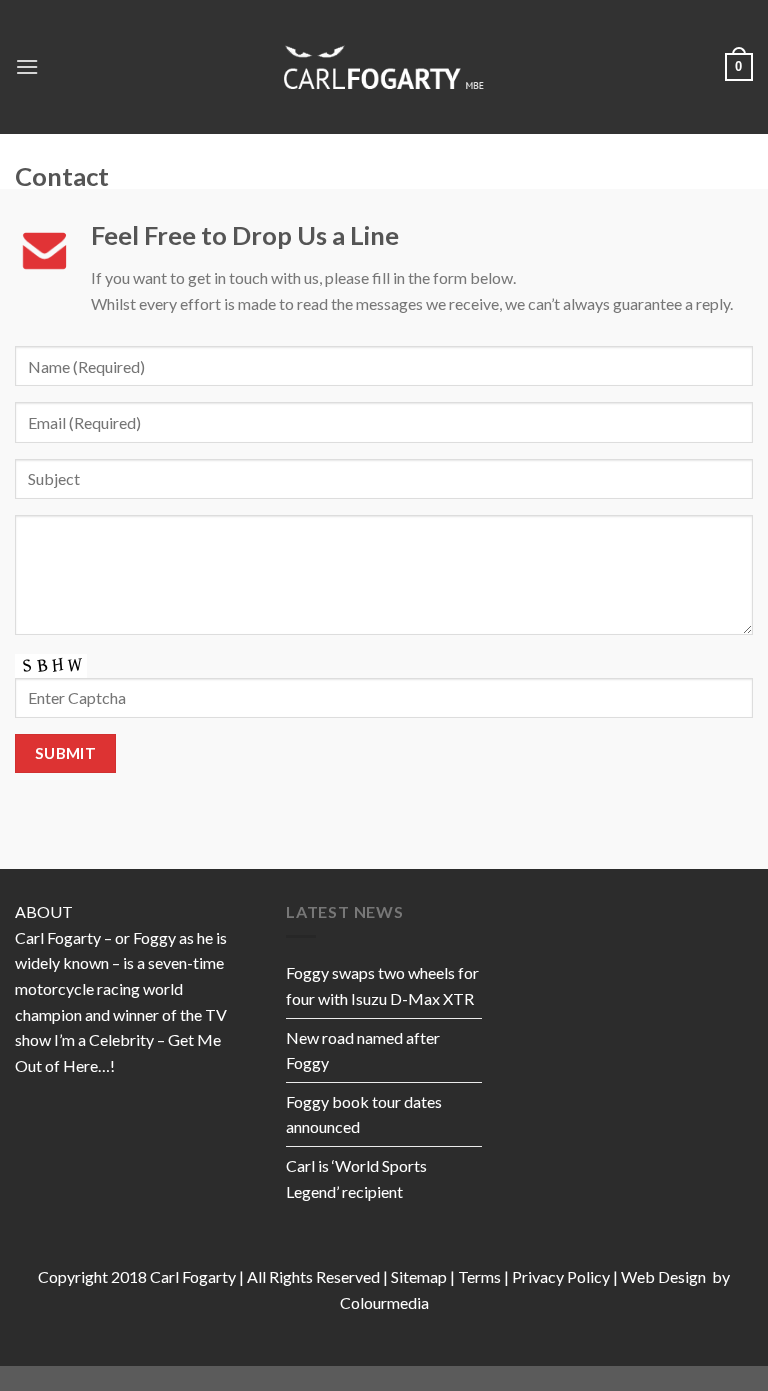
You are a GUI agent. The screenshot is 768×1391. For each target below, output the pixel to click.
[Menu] (27, 66)
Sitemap (419, 1276)
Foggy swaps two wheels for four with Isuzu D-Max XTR (382, 985)
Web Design (665, 1276)
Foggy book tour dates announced (364, 1114)
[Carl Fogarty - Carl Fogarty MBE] (384, 66)
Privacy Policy (561, 1276)
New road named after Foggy (363, 1050)
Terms (479, 1276)
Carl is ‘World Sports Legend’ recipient (356, 1178)
